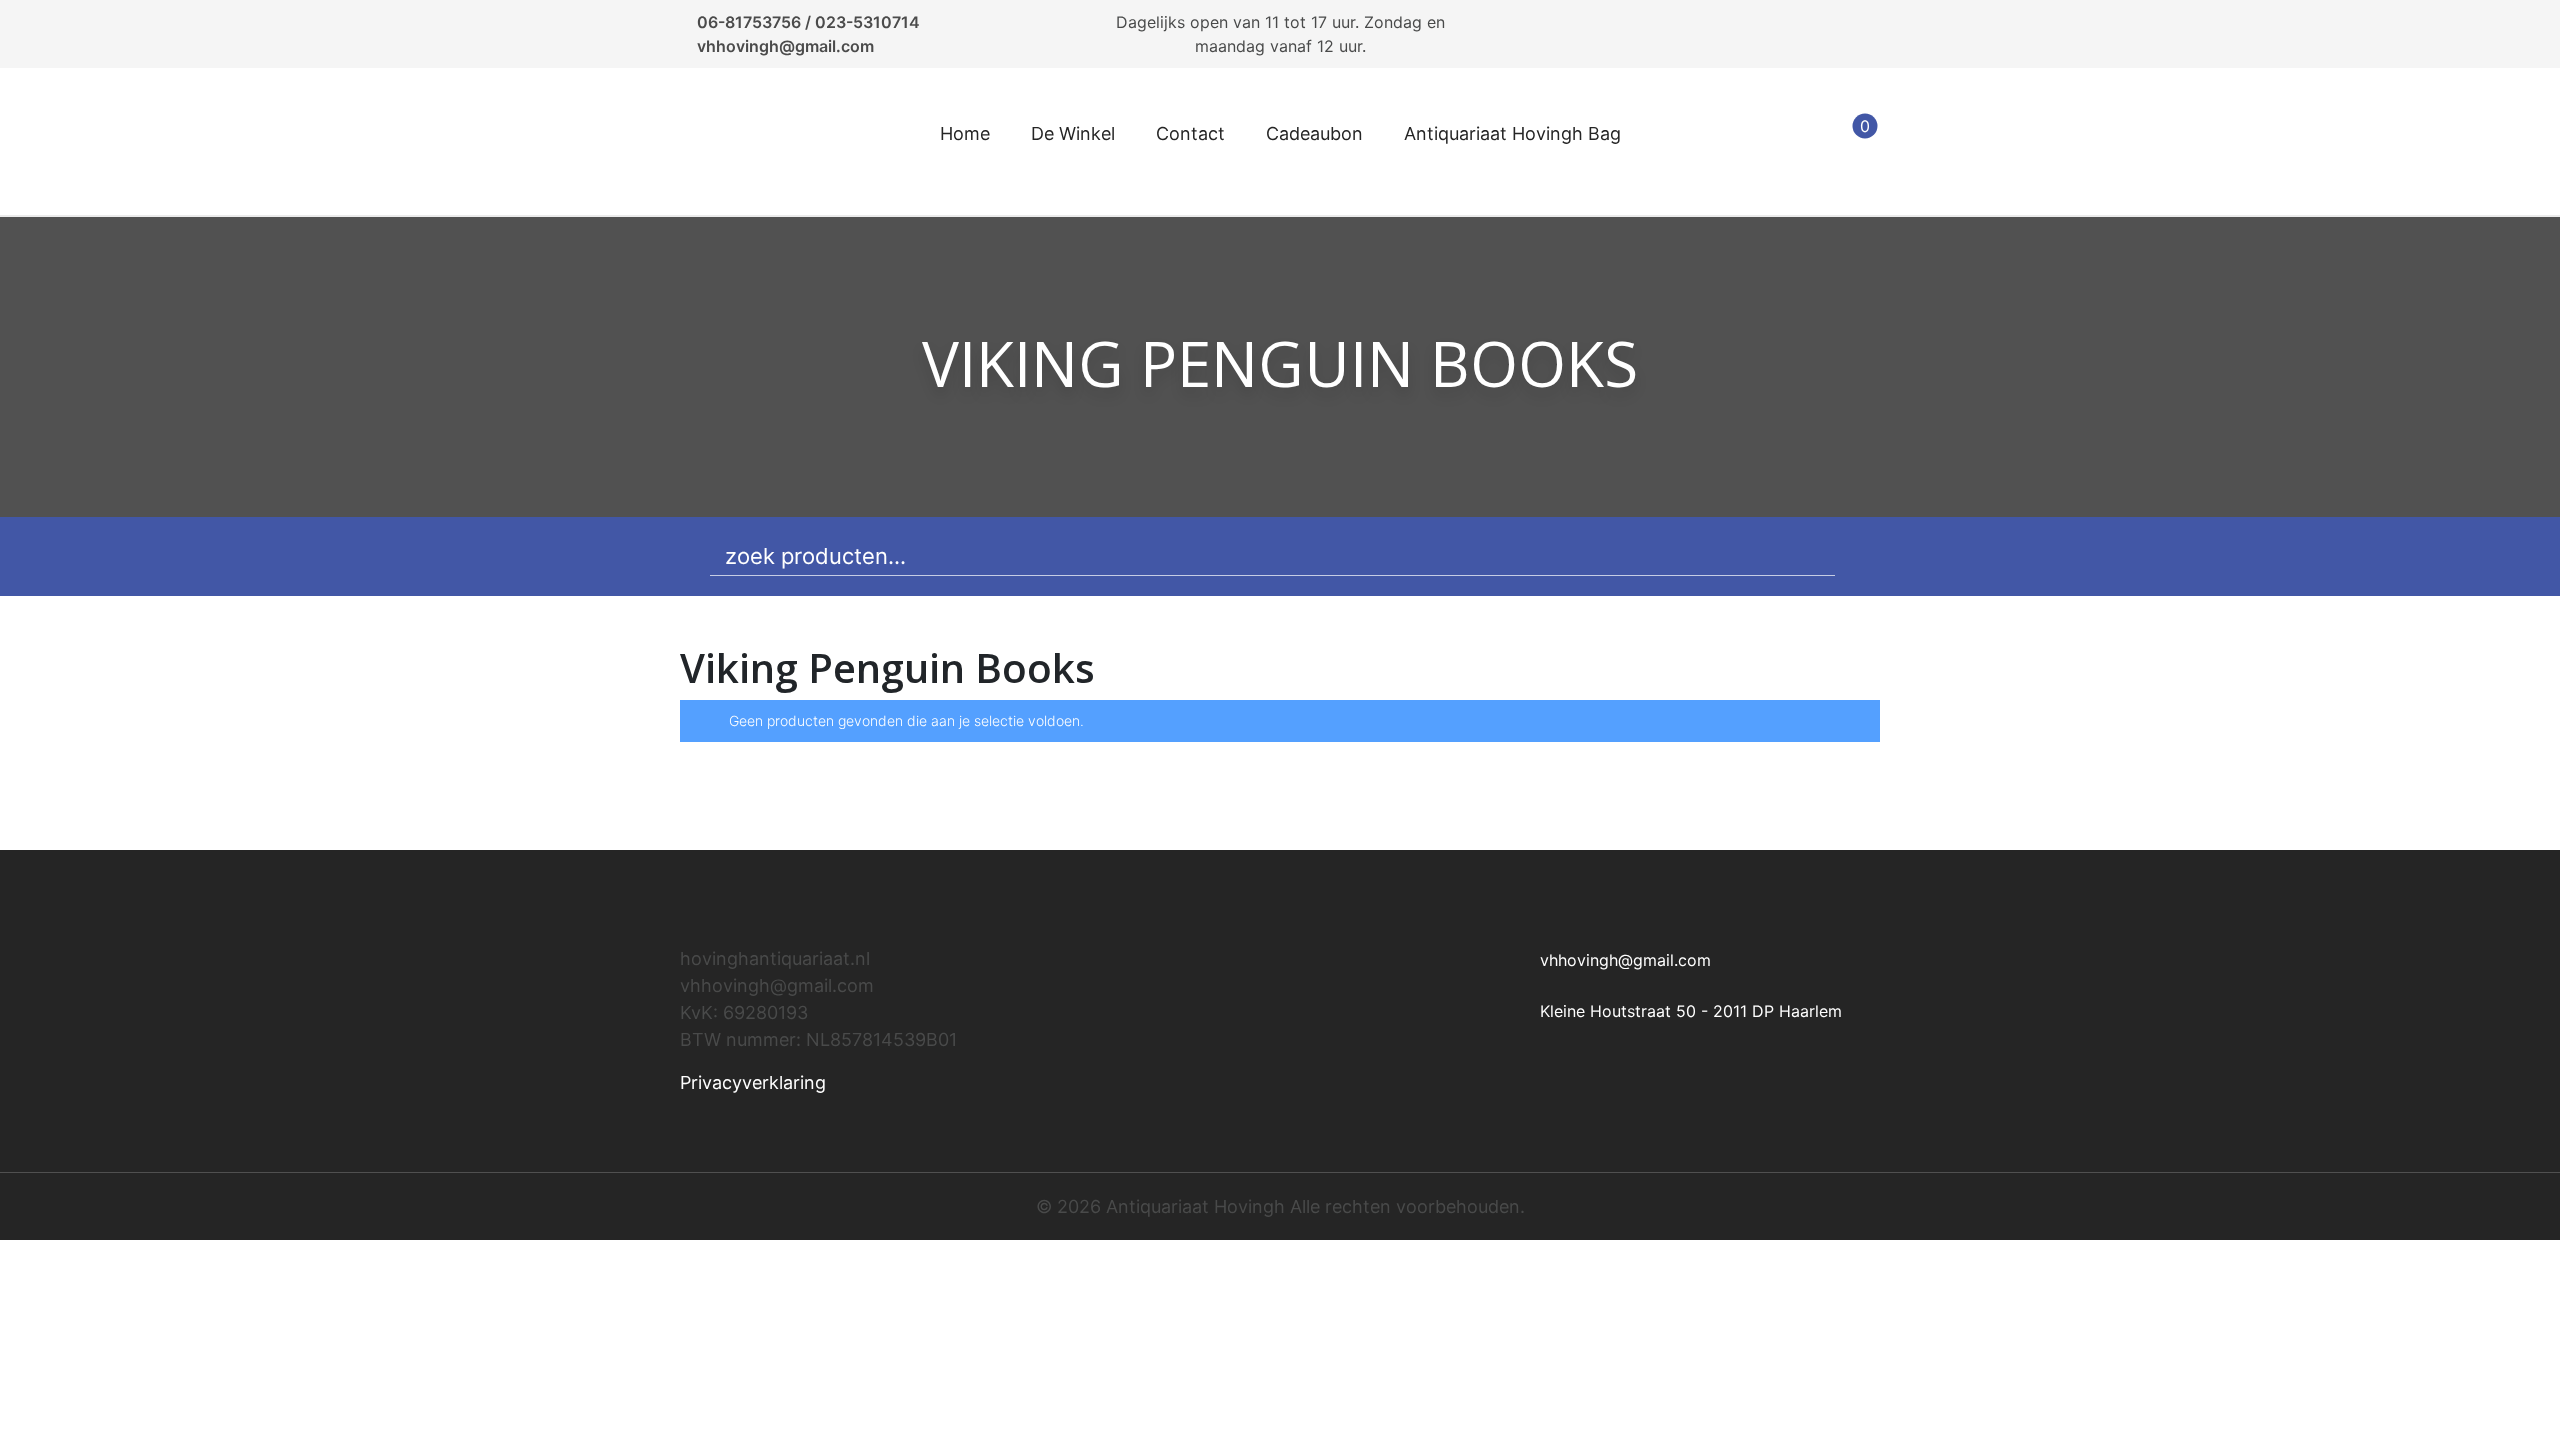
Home (965, 133)
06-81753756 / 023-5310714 (808, 22)
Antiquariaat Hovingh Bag (1512, 133)
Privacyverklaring (753, 1082)
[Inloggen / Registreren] (1802, 142)
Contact (1190, 133)
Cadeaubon (1314, 133)
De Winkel (1073, 133)
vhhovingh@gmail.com (785, 46)
